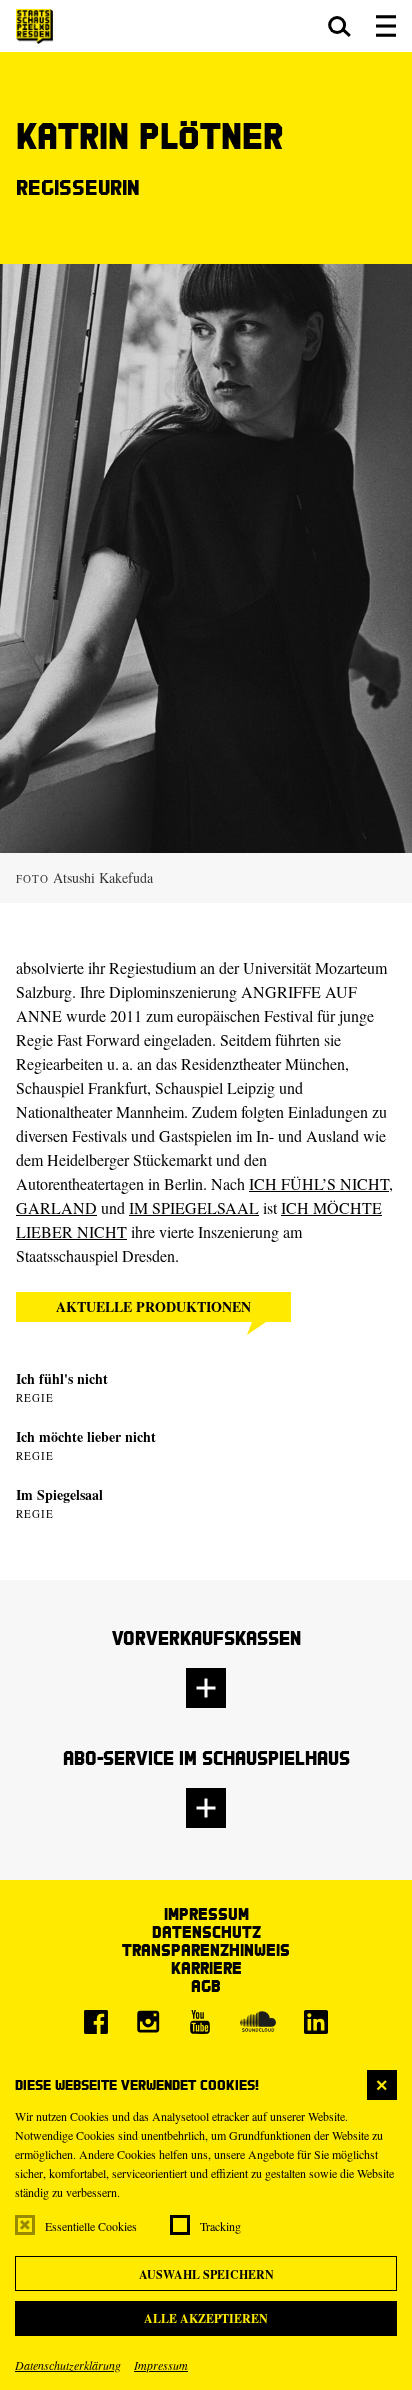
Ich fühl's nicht (62, 1378)
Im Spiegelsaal (59, 1494)
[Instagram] (148, 2022)
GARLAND (56, 1207)
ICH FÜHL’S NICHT (319, 1183)
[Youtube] (200, 2022)
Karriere (206, 1967)
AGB (206, 1985)
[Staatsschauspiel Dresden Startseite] (34, 26)
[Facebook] (96, 2022)
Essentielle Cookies (91, 2226)
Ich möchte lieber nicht (86, 1436)
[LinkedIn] (316, 2022)
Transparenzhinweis (206, 1949)
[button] (339, 26)
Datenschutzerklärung (68, 2365)
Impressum (161, 2365)
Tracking (220, 2226)
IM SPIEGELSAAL (194, 1207)
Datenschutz (206, 1931)
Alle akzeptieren (206, 2318)
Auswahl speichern (206, 2274)
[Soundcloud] (258, 2022)
